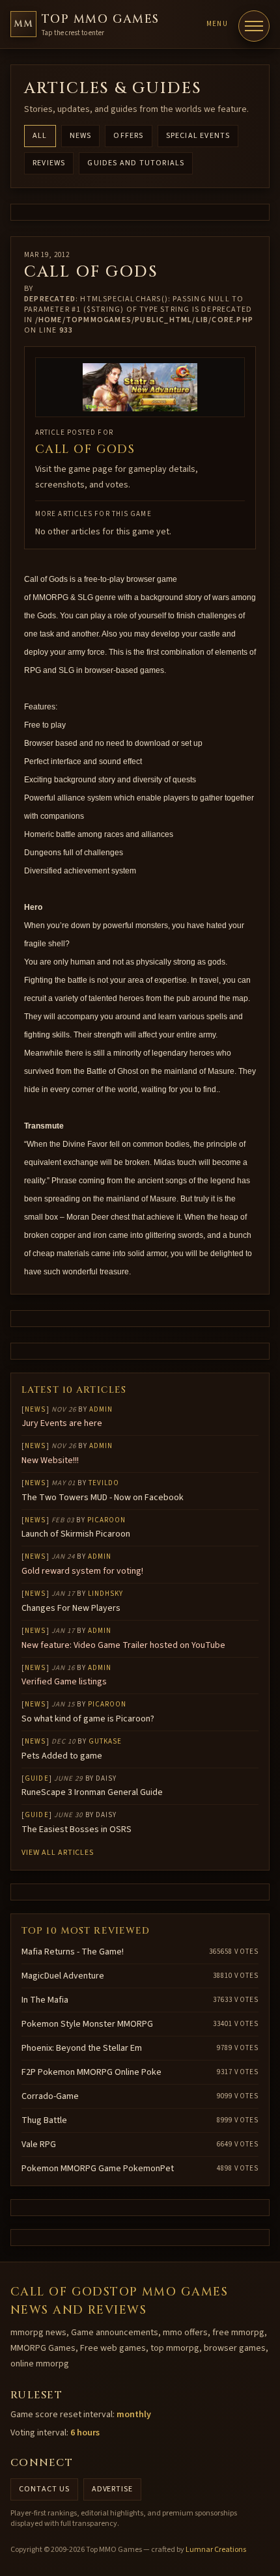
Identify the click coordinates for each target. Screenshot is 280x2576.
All (40, 136)
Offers (128, 136)
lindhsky (106, 1594)
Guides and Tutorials (136, 163)
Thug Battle (44, 2120)
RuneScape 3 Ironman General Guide (92, 1792)
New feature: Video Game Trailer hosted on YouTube (123, 1645)
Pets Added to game (62, 1756)
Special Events (198, 136)
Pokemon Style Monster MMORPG (87, 2024)
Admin (101, 1409)
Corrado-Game (50, 2096)
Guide (37, 1778)
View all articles (58, 1853)
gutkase (105, 1741)
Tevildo (104, 1483)
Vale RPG (39, 2144)
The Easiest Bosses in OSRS (77, 1829)
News (81, 136)
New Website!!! (50, 1460)
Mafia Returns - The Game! (73, 1952)
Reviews (49, 163)
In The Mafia (45, 2000)
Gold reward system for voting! (82, 1571)
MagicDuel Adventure (63, 1976)
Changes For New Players (71, 1608)
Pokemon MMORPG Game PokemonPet (98, 2169)
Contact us (44, 2489)
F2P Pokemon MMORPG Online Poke (91, 2072)
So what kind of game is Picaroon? (88, 1719)
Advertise (113, 2489)
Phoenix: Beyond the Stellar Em (82, 2048)
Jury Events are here (62, 1423)
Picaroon (107, 1520)
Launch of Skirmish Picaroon (76, 1534)
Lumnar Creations (216, 2550)
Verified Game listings (64, 1682)
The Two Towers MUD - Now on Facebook (103, 1498)
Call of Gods (85, 449)
